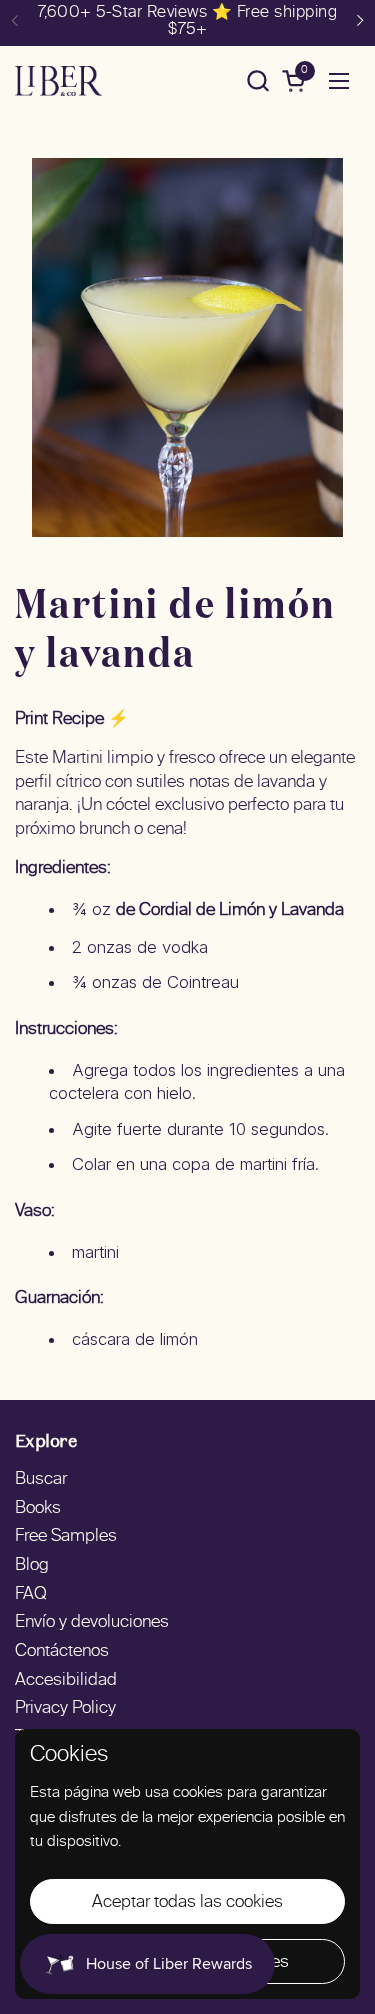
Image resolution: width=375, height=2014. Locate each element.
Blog (32, 1566)
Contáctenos (62, 1652)
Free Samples (66, 1537)
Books (38, 1509)
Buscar (41, 1480)
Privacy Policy (65, 1709)
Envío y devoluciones (92, 1623)
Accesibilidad (66, 1681)
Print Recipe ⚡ (72, 720)
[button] (257, 80)
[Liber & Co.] (58, 81)
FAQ (31, 1595)
